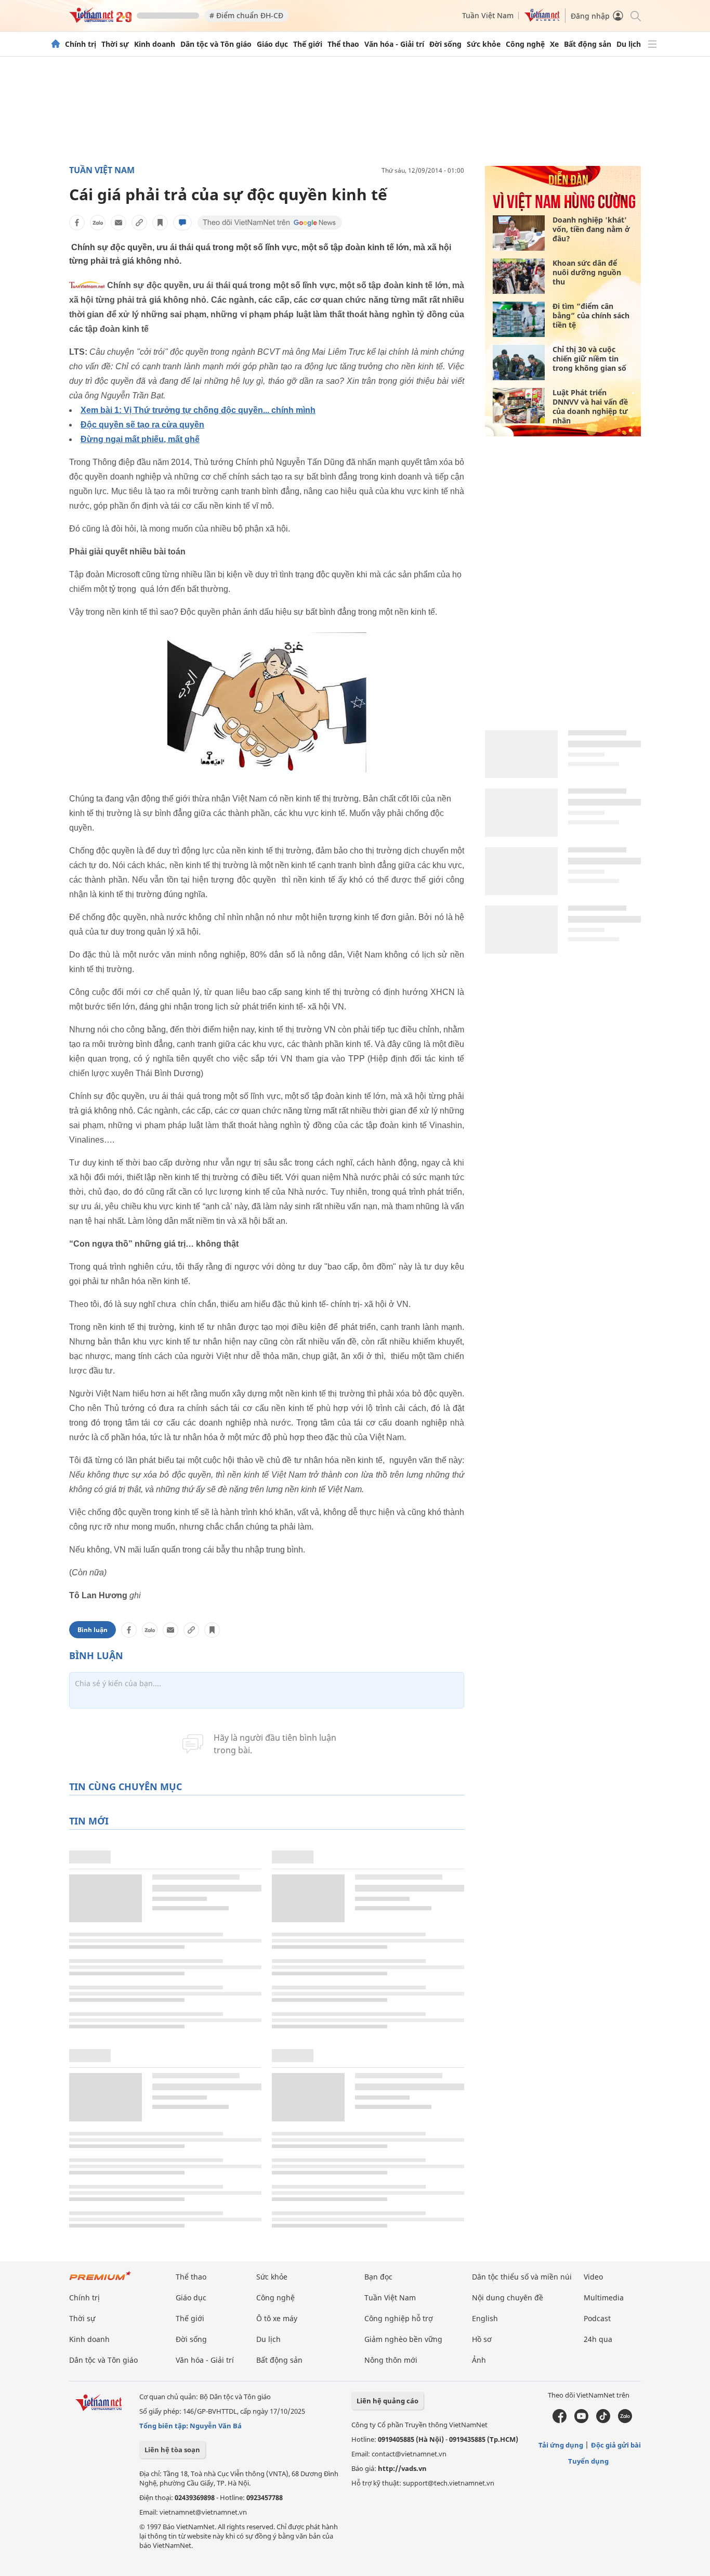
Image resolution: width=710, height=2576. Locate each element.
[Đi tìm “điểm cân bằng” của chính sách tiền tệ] (519, 319)
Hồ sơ (482, 2339)
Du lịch (629, 44)
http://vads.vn (402, 2468)
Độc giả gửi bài (616, 2445)
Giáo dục (272, 44)
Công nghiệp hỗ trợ (399, 2318)
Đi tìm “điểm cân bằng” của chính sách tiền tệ (591, 315)
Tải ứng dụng (561, 2445)
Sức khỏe (484, 44)
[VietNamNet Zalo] (625, 2420)
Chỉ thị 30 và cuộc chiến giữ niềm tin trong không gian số (589, 359)
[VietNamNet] (56, 44)
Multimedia (604, 2297)
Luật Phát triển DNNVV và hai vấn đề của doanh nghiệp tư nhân (590, 406)
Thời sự (115, 44)
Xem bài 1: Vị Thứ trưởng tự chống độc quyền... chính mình (198, 410)
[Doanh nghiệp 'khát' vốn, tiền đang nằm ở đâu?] (519, 233)
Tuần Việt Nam (488, 15)
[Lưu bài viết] (160, 223)
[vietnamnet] (100, 20)
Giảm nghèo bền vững (403, 2339)
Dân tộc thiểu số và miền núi (522, 2277)
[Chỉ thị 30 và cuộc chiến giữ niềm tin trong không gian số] (519, 363)
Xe (554, 44)
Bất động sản (588, 44)
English (485, 2318)
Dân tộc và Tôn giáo (216, 44)
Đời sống (445, 44)
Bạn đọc (378, 2277)
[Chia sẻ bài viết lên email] (119, 223)
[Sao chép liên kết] (139, 223)
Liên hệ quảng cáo (387, 2401)
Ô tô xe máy (277, 2318)
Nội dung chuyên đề (508, 2297)
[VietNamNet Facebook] (560, 2420)
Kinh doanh (155, 44)
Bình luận (93, 1630)
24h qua (598, 2339)
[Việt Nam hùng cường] (564, 208)
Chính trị (81, 44)
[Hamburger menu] (652, 44)
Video (593, 2277)
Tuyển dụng (588, 2461)
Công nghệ (525, 44)
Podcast (597, 2318)
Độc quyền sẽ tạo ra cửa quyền (142, 425)
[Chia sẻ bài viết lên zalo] (98, 223)
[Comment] (182, 223)
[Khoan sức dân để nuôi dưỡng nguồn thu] (519, 276)
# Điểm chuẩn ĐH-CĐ (246, 15)
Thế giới (308, 44)
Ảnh (479, 2360)
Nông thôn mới (391, 2360)
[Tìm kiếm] (635, 15)
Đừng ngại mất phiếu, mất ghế (140, 439)
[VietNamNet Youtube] (581, 2420)
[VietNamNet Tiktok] (603, 2420)
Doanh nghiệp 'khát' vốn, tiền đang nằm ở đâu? (591, 229)
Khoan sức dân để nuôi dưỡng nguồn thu (587, 272)
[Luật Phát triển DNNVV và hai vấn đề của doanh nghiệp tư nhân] (519, 406)
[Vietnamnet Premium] (100, 2281)
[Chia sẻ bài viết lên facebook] (77, 223)
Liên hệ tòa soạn (172, 2450)
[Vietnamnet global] (542, 19)
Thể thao (343, 44)
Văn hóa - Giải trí (394, 44)
